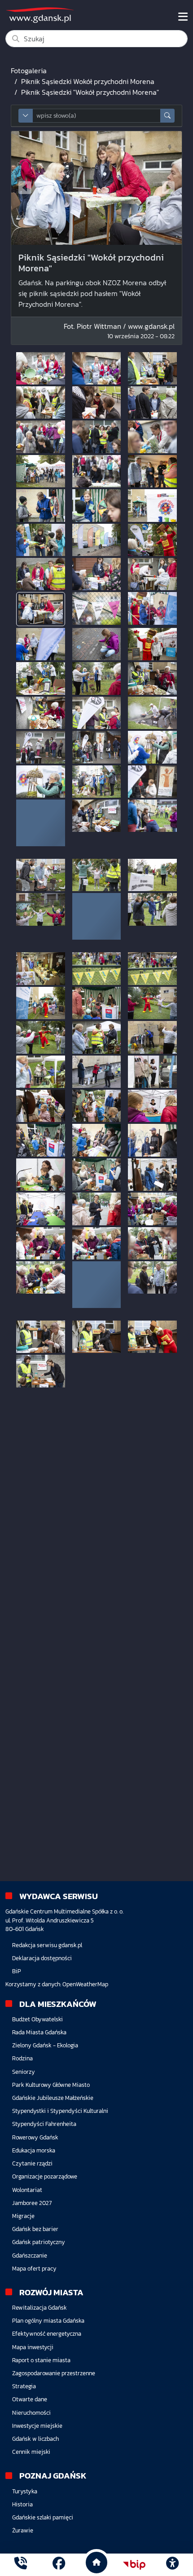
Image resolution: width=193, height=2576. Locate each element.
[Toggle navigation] (183, 17)
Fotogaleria (29, 71)
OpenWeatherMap (85, 1984)
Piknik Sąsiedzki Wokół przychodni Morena (88, 81)
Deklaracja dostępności (42, 1958)
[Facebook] (59, 2565)
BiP (17, 1971)
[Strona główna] (21, 2565)
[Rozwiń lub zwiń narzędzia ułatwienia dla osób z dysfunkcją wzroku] (172, 2565)
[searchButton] (167, 116)
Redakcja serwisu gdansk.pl (47, 1945)
